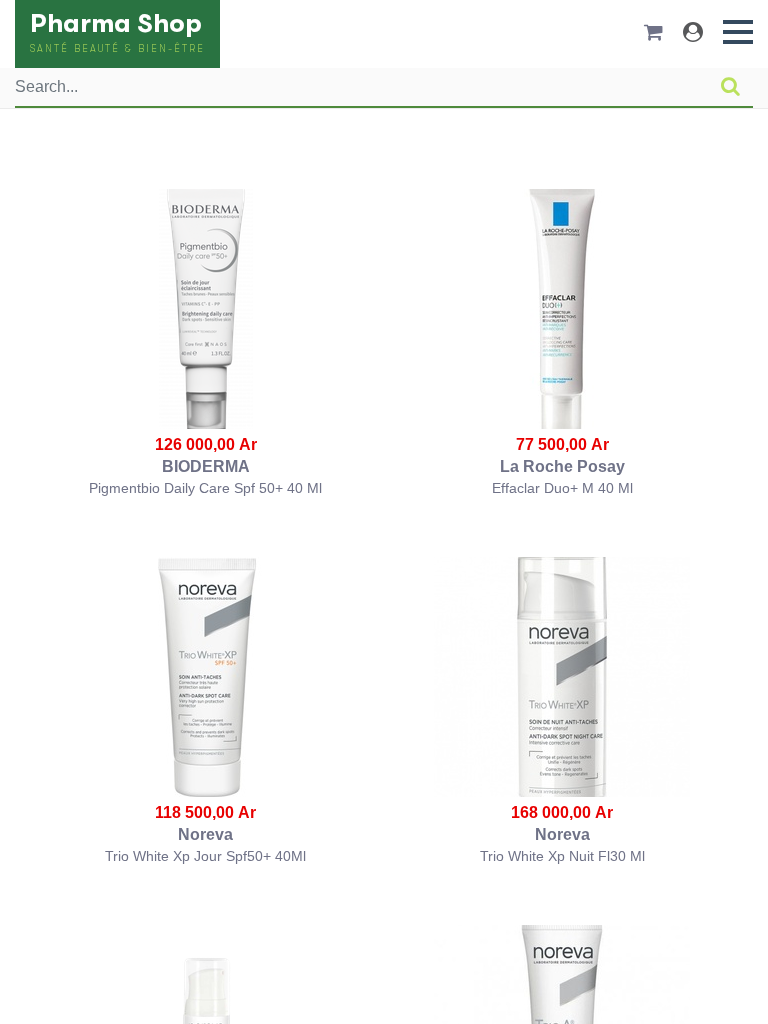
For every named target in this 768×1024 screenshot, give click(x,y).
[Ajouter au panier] (206, 309)
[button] (738, 32)
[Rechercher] (730, 87)
